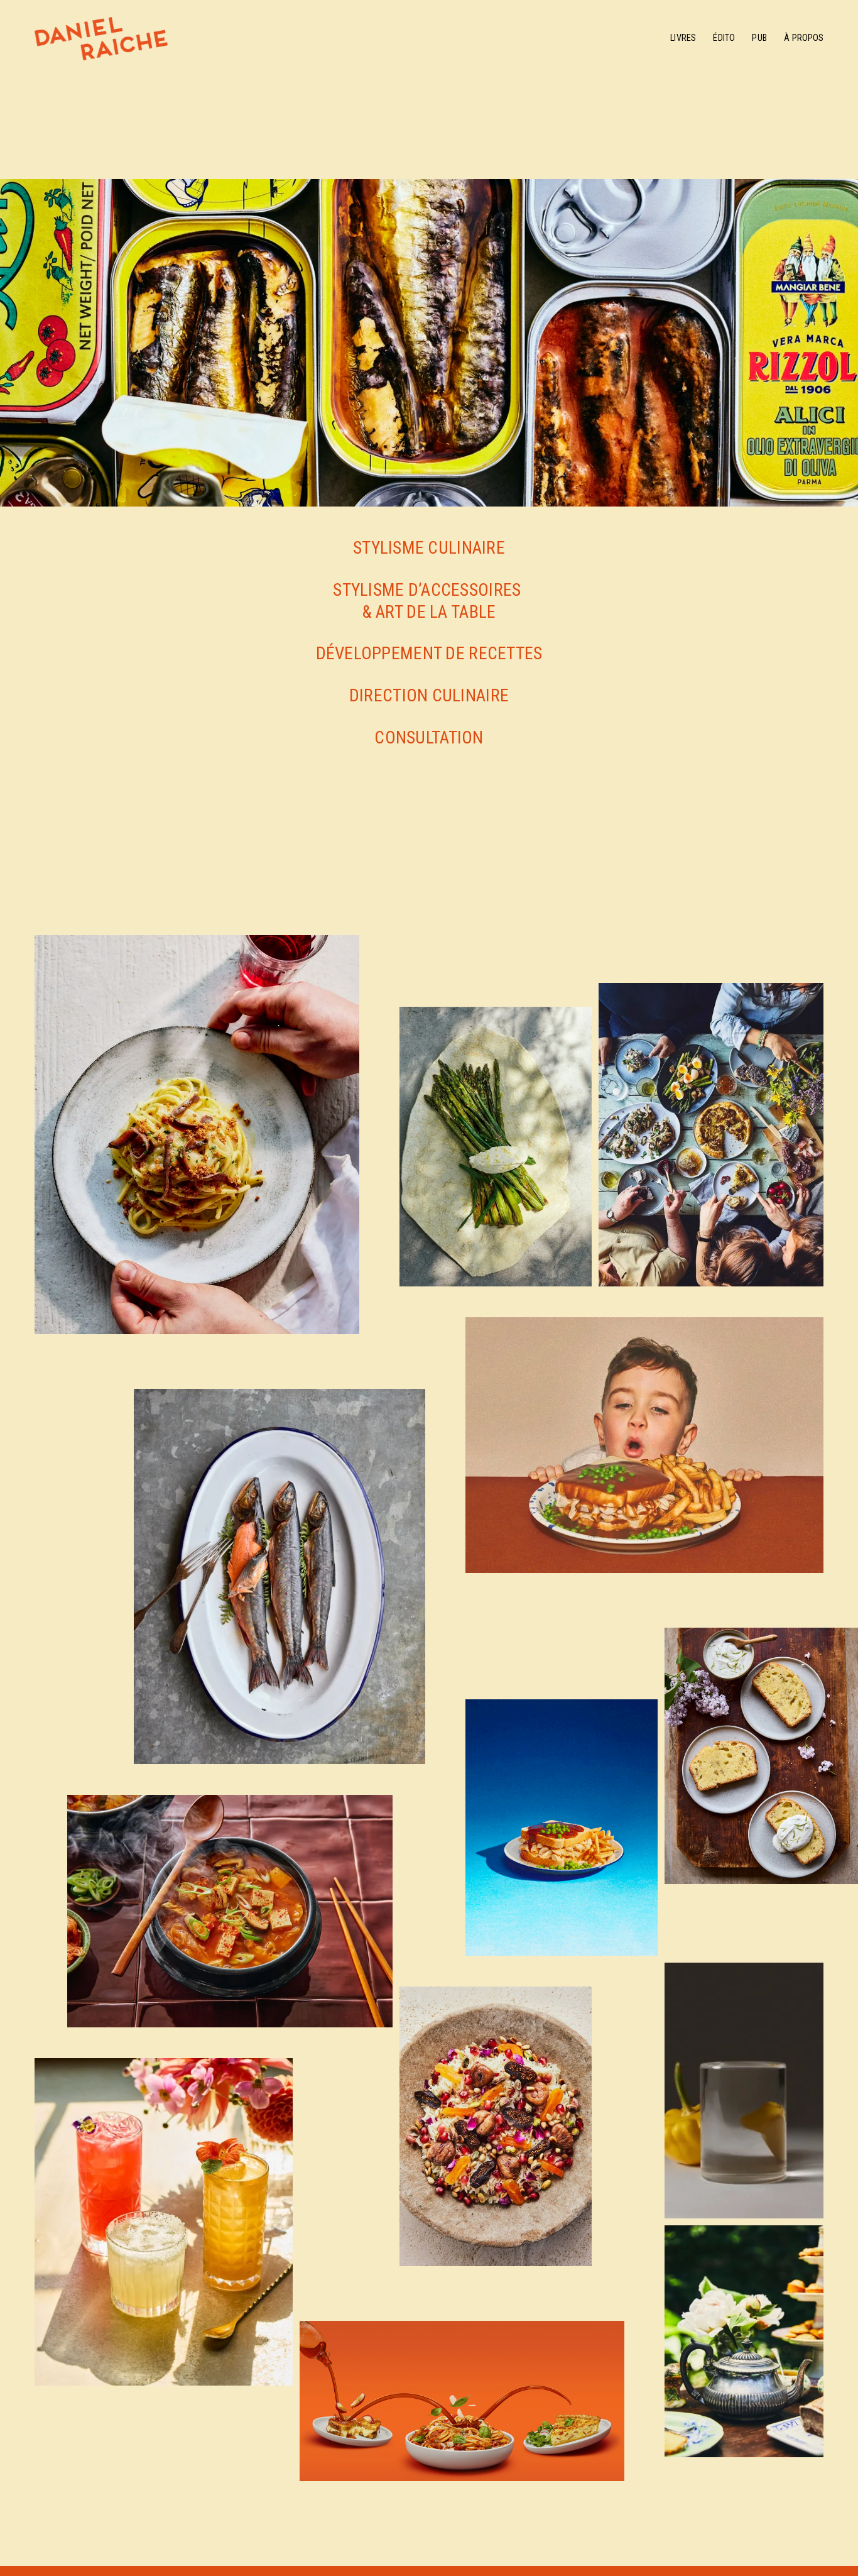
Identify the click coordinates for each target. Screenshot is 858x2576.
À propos (804, 38)
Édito (724, 38)
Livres (683, 38)
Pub (759, 38)
